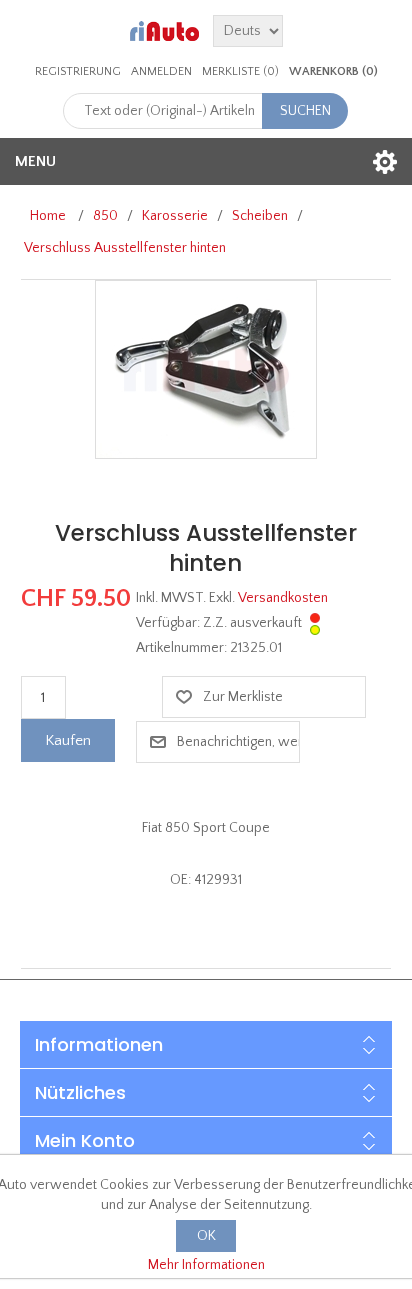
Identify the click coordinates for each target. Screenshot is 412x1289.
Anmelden (161, 71)
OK (206, 1236)
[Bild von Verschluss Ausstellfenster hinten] (206, 369)
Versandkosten (283, 598)
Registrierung (78, 71)
